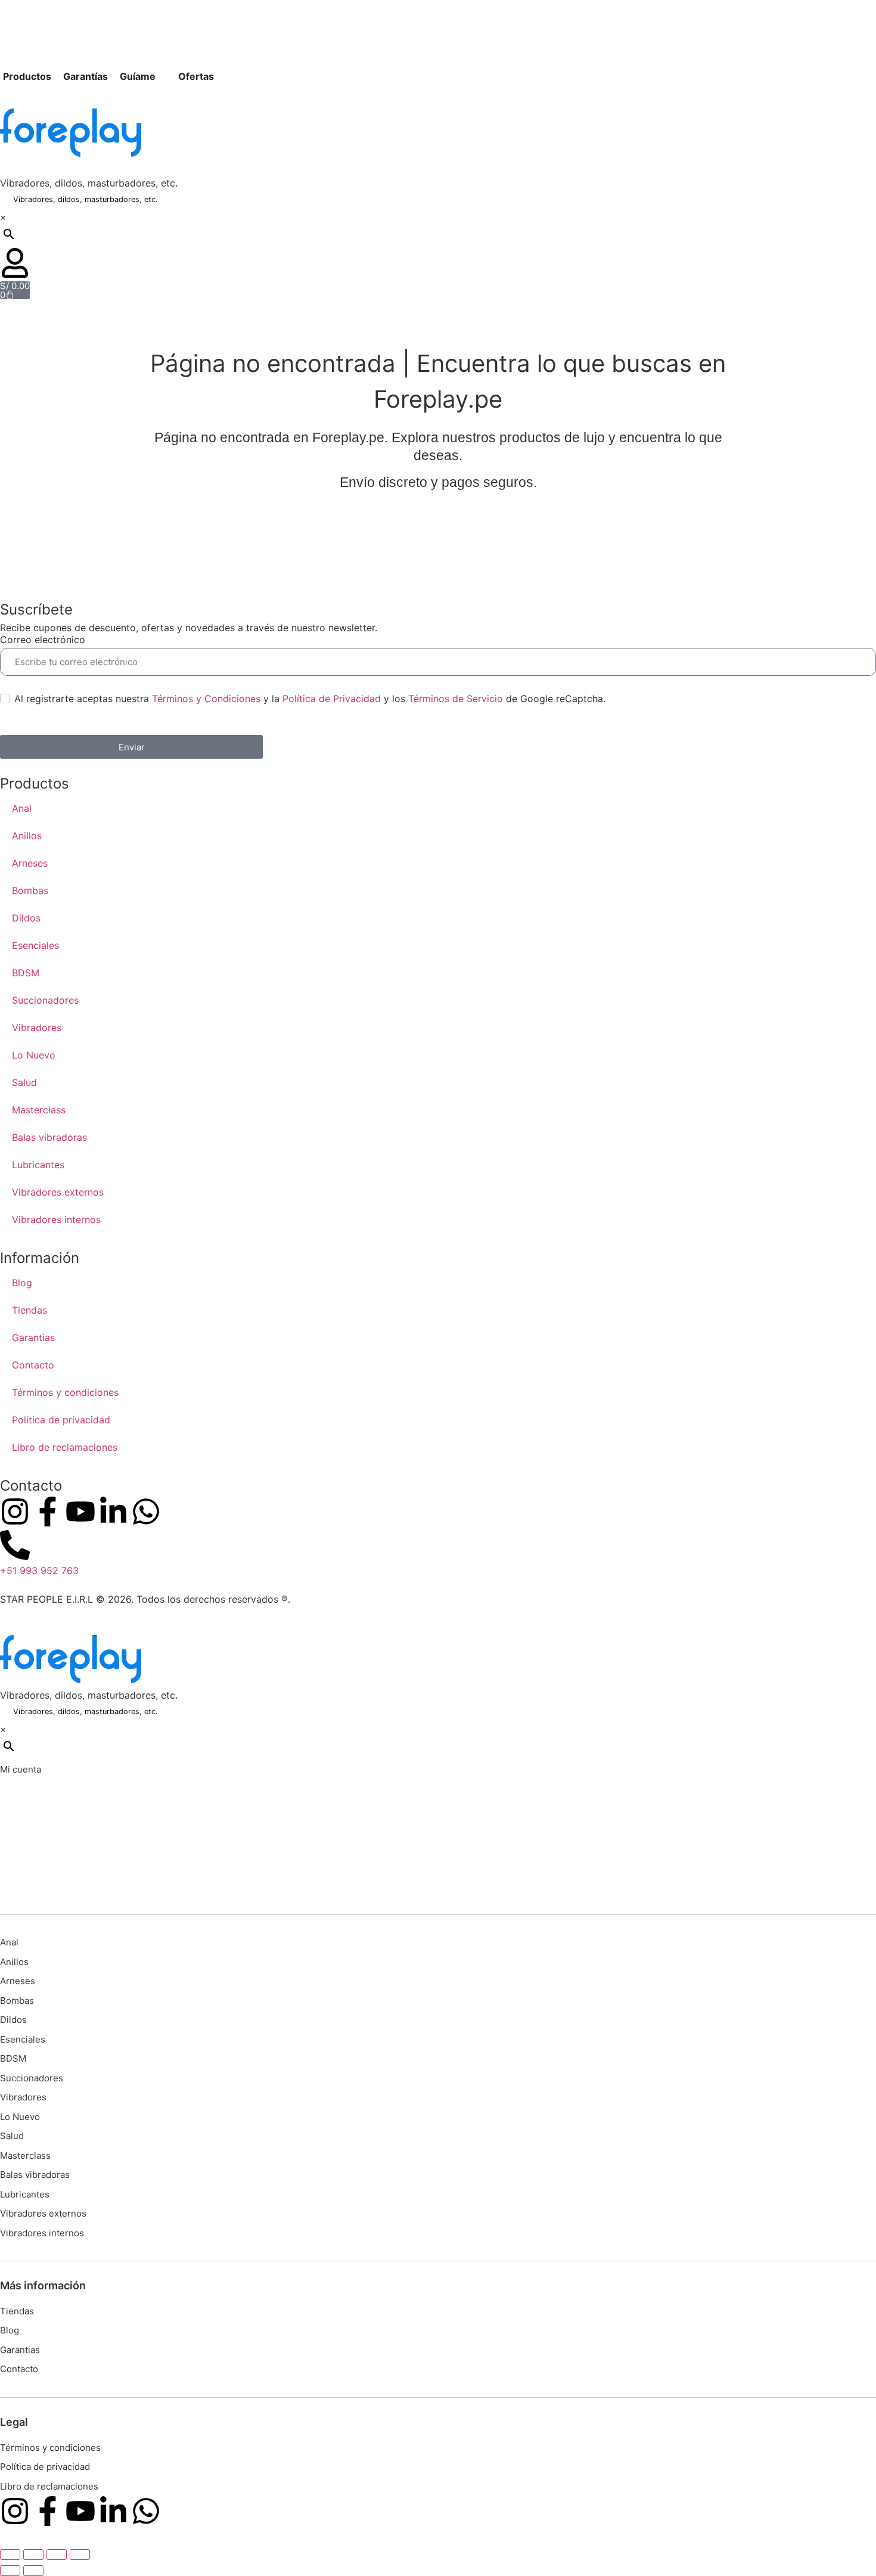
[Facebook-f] (48, 1512)
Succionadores (45, 1000)
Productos (27, 76)
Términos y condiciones (65, 1392)
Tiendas (29, 1310)
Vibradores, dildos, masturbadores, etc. (89, 183)
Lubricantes (38, 1165)
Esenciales (35, 945)
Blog (22, 1283)
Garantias (33, 1337)
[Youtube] (80, 1512)
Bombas (30, 890)
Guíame (138, 76)
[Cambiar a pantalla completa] (33, 2555)
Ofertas (196, 76)
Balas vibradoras (49, 1137)
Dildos (26, 918)
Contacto (33, 1365)
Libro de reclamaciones (65, 1447)
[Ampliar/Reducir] (10, 2555)
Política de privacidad (61, 1420)
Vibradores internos (56, 1219)
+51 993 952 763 (39, 1571)
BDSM (26, 973)
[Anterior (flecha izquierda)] (10, 2571)
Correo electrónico (43, 640)
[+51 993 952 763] (15, 1545)
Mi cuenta (21, 1769)
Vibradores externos (58, 1192)
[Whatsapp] (146, 1512)
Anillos (27, 836)
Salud (24, 1082)
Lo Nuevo (34, 1055)
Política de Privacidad (332, 699)
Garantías (86, 76)
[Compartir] (57, 2555)
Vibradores (37, 1028)
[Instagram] (15, 1512)
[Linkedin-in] (113, 1512)
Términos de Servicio (456, 699)
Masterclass (39, 1110)
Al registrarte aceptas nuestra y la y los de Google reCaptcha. (310, 699)
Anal (22, 808)
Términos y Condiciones (206, 699)
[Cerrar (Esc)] (80, 2555)
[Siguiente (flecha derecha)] (33, 2571)
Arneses (30, 863)
